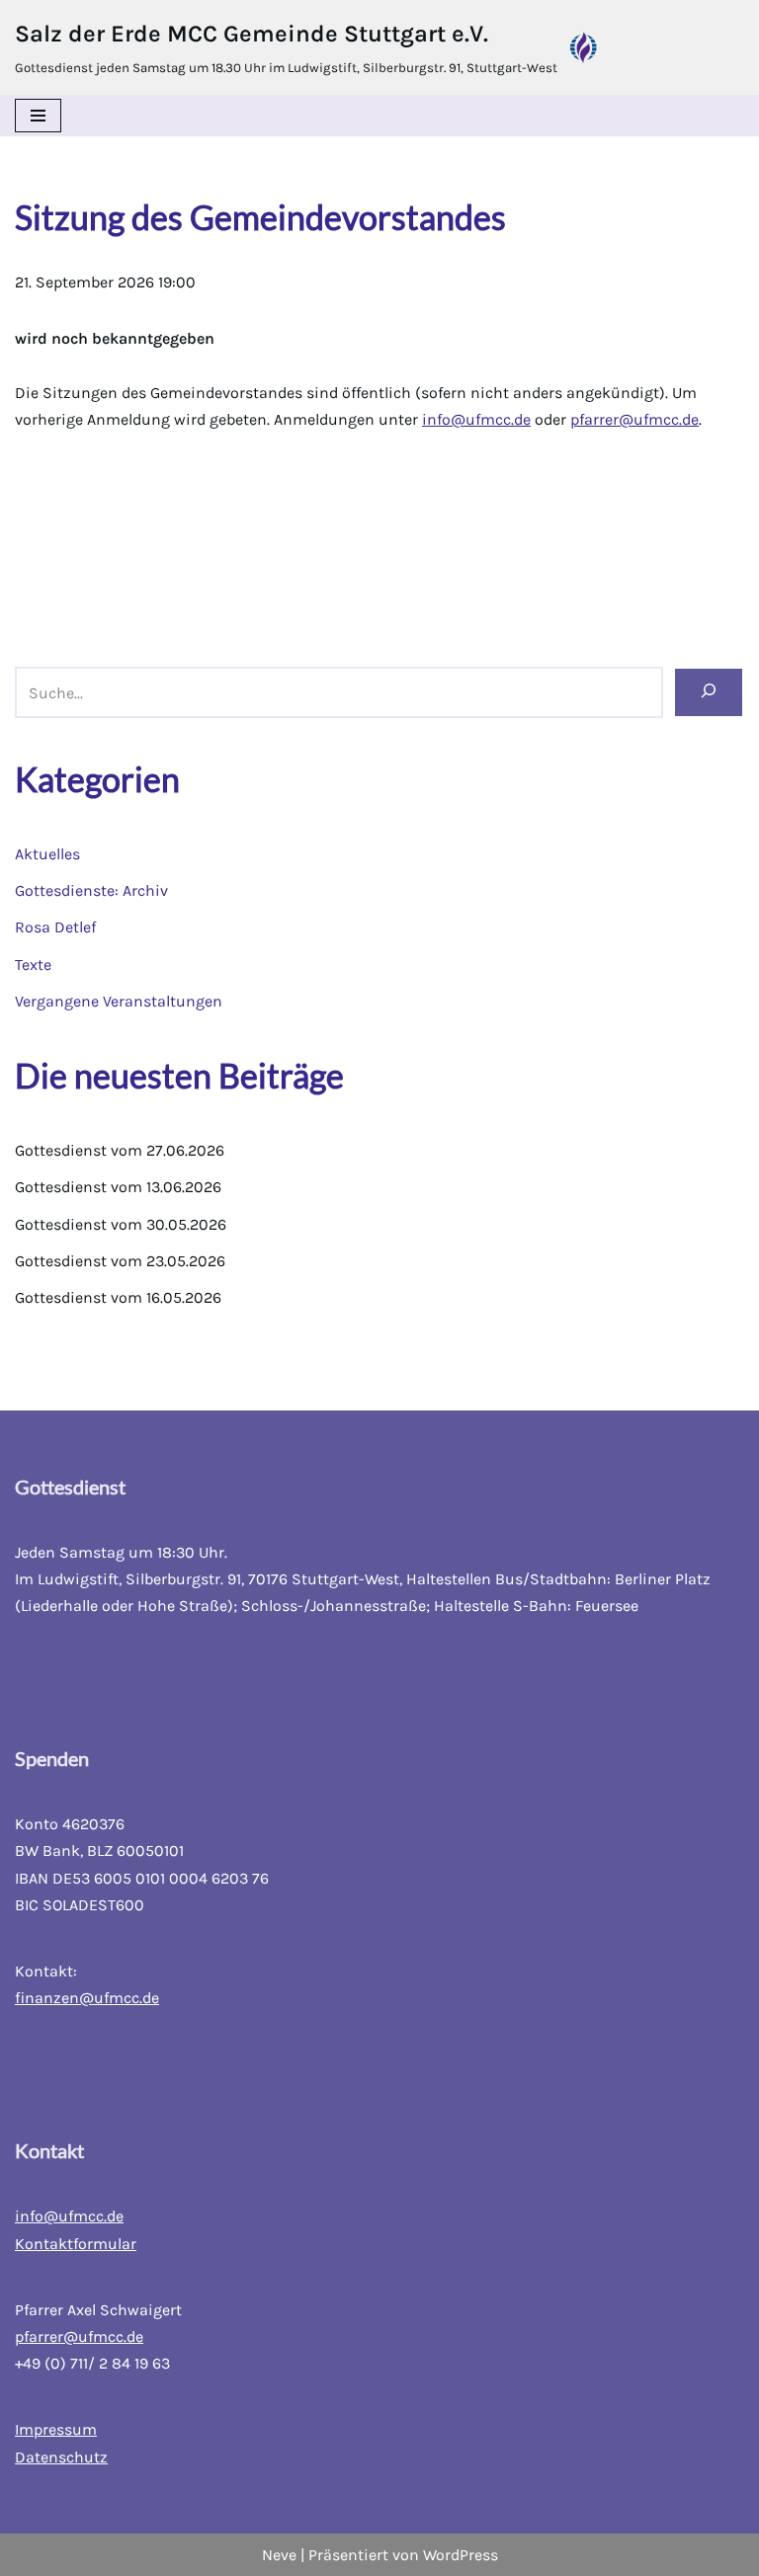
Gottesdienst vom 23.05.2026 (120, 1261)
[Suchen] (709, 692)
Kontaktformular (76, 2244)
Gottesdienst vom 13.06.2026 (118, 1187)
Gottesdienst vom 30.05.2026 (121, 1224)
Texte (33, 965)
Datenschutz (61, 2457)
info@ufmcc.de (476, 419)
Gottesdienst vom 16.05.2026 (118, 1297)
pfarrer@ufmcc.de (634, 419)
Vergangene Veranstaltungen (119, 1001)
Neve (279, 2555)
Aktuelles (47, 854)
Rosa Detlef (55, 927)
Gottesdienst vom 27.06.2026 (120, 1150)
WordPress (461, 2555)
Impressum (56, 2429)
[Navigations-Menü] (38, 116)
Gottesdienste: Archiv (91, 890)
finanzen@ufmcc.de (87, 1998)
